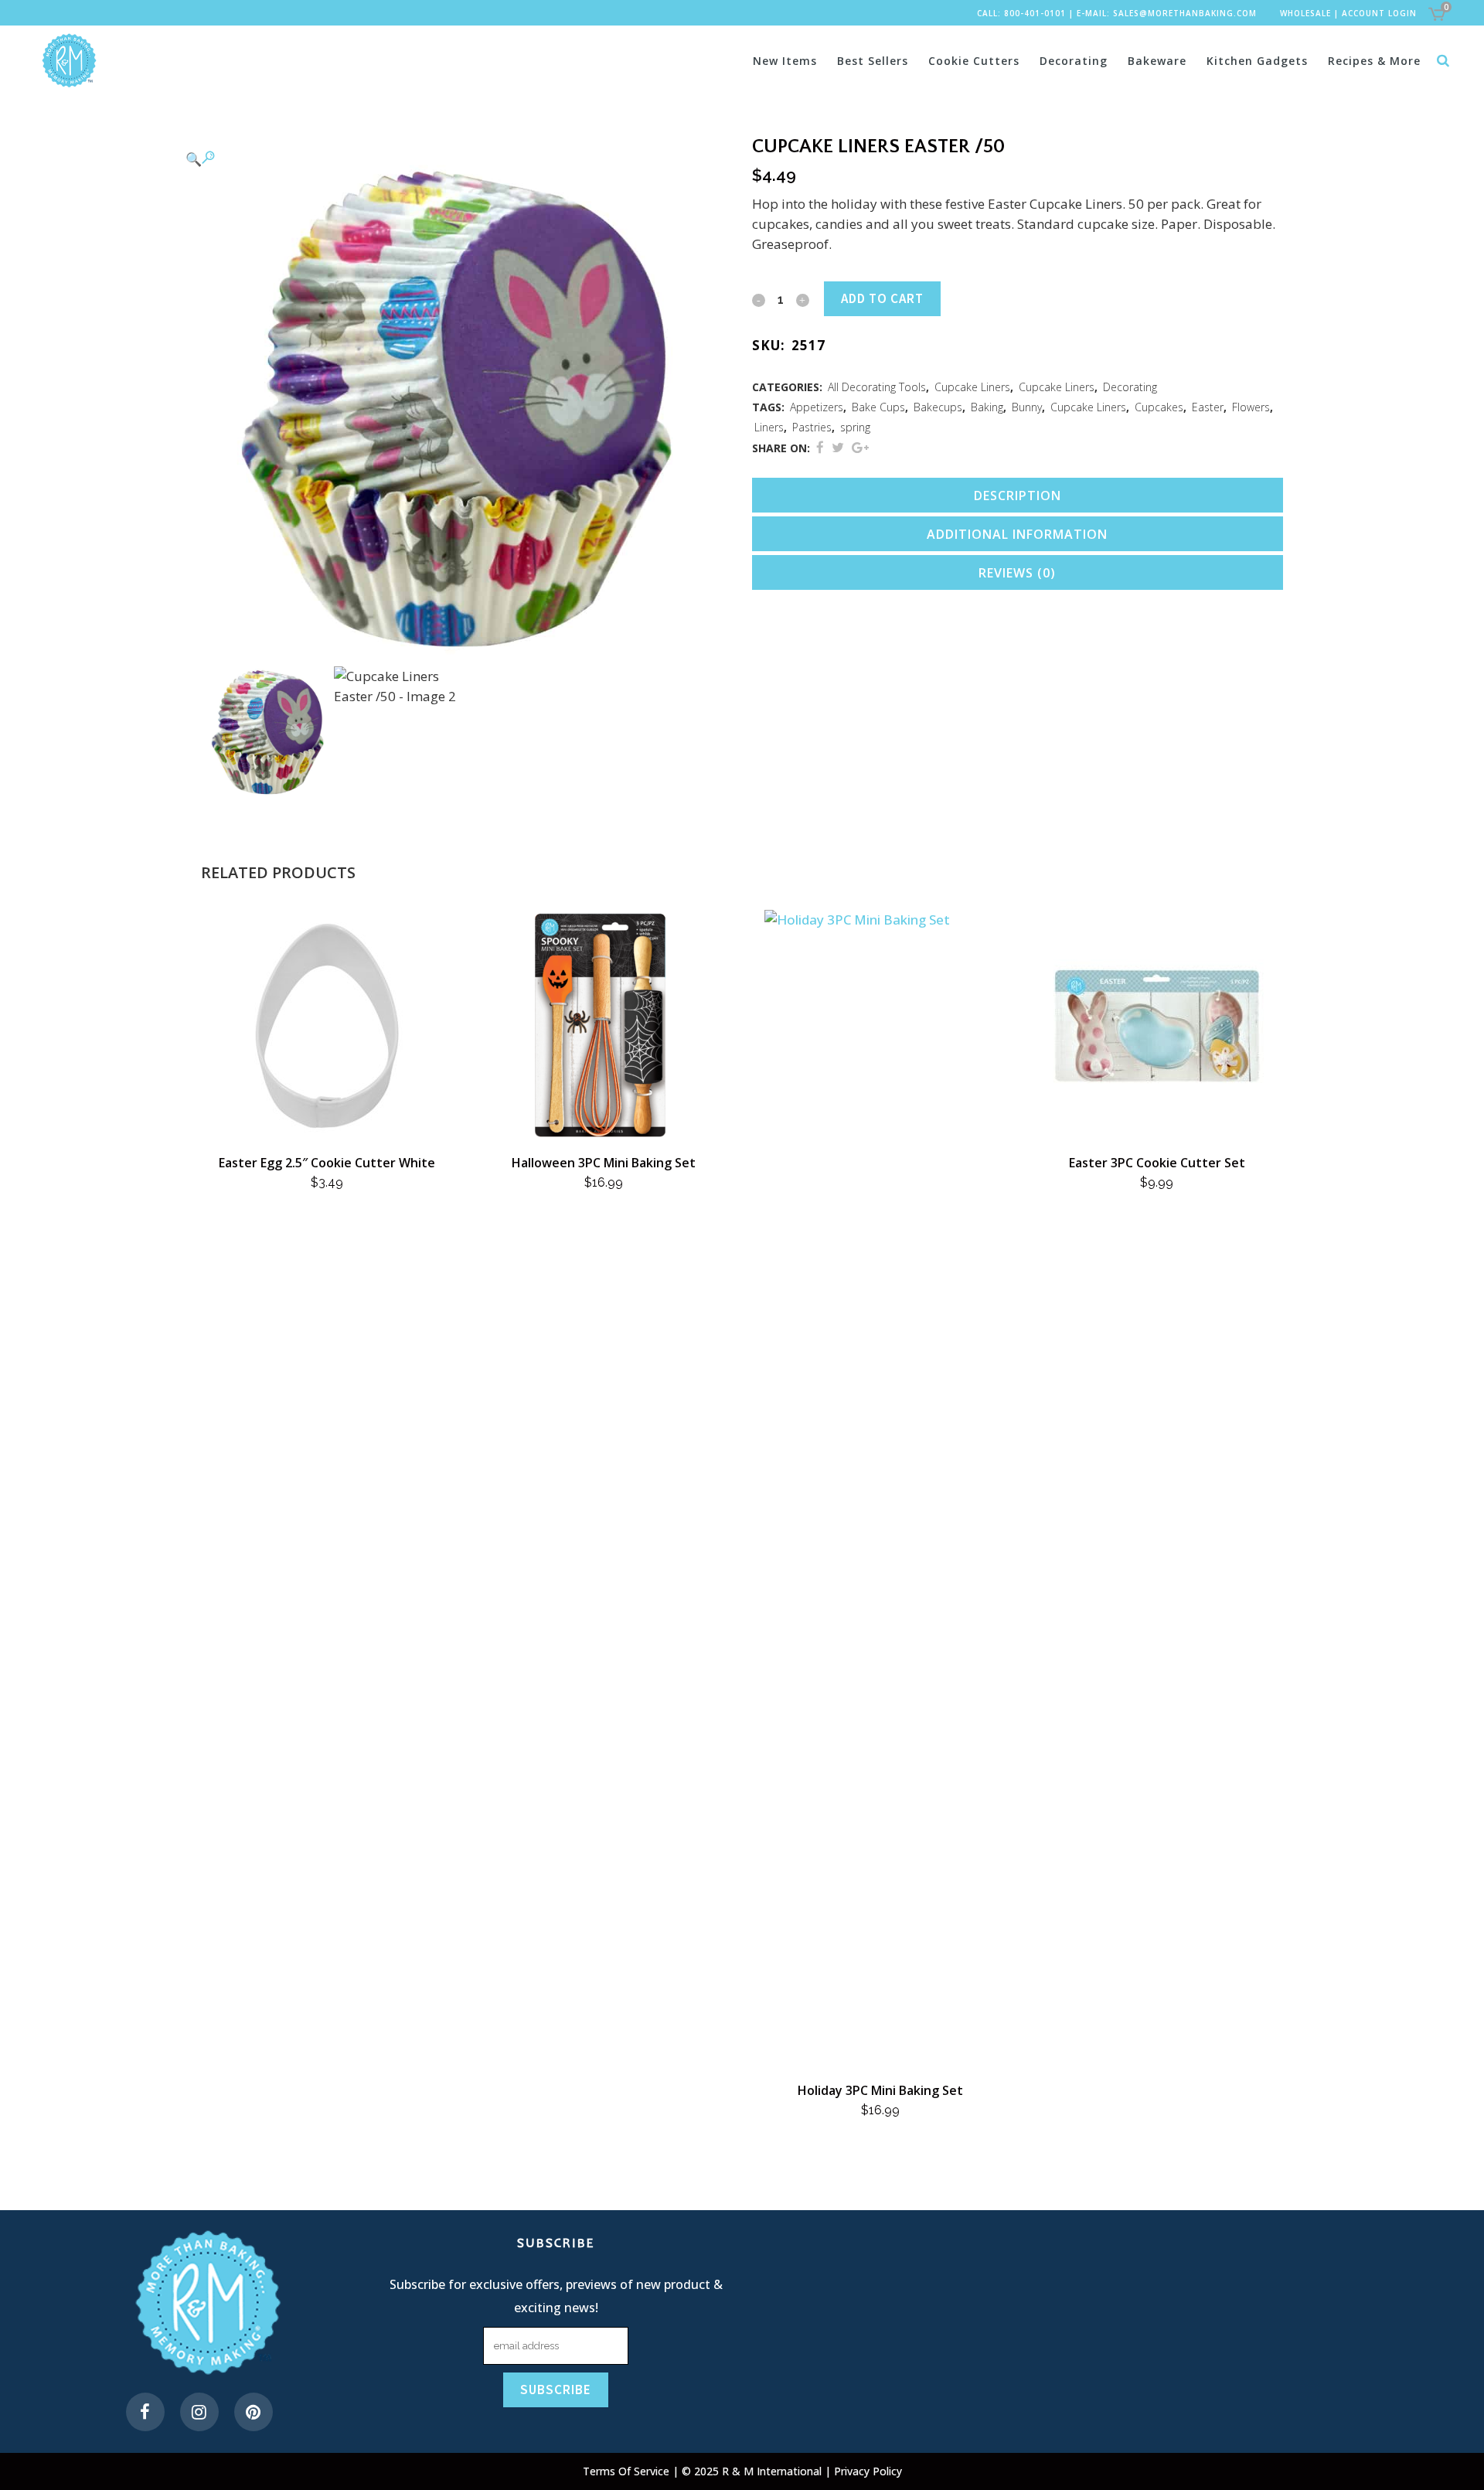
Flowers (1251, 407)
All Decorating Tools (877, 387)
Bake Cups (878, 407)
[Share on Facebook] (820, 447)
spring (855, 427)
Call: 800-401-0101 (1021, 13)
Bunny (1027, 407)
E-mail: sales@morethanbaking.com (1167, 13)
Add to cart (882, 298)
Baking (987, 407)
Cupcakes (1159, 407)
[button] (451, 158)
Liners (769, 427)
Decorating (1130, 387)
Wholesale (1305, 13)
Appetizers (817, 407)
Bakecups (938, 407)
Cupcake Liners (972, 387)
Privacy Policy (868, 2471)
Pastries (812, 427)
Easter (1208, 407)
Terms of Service (628, 2471)
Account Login (1379, 13)
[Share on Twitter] (838, 447)
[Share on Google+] (860, 447)
